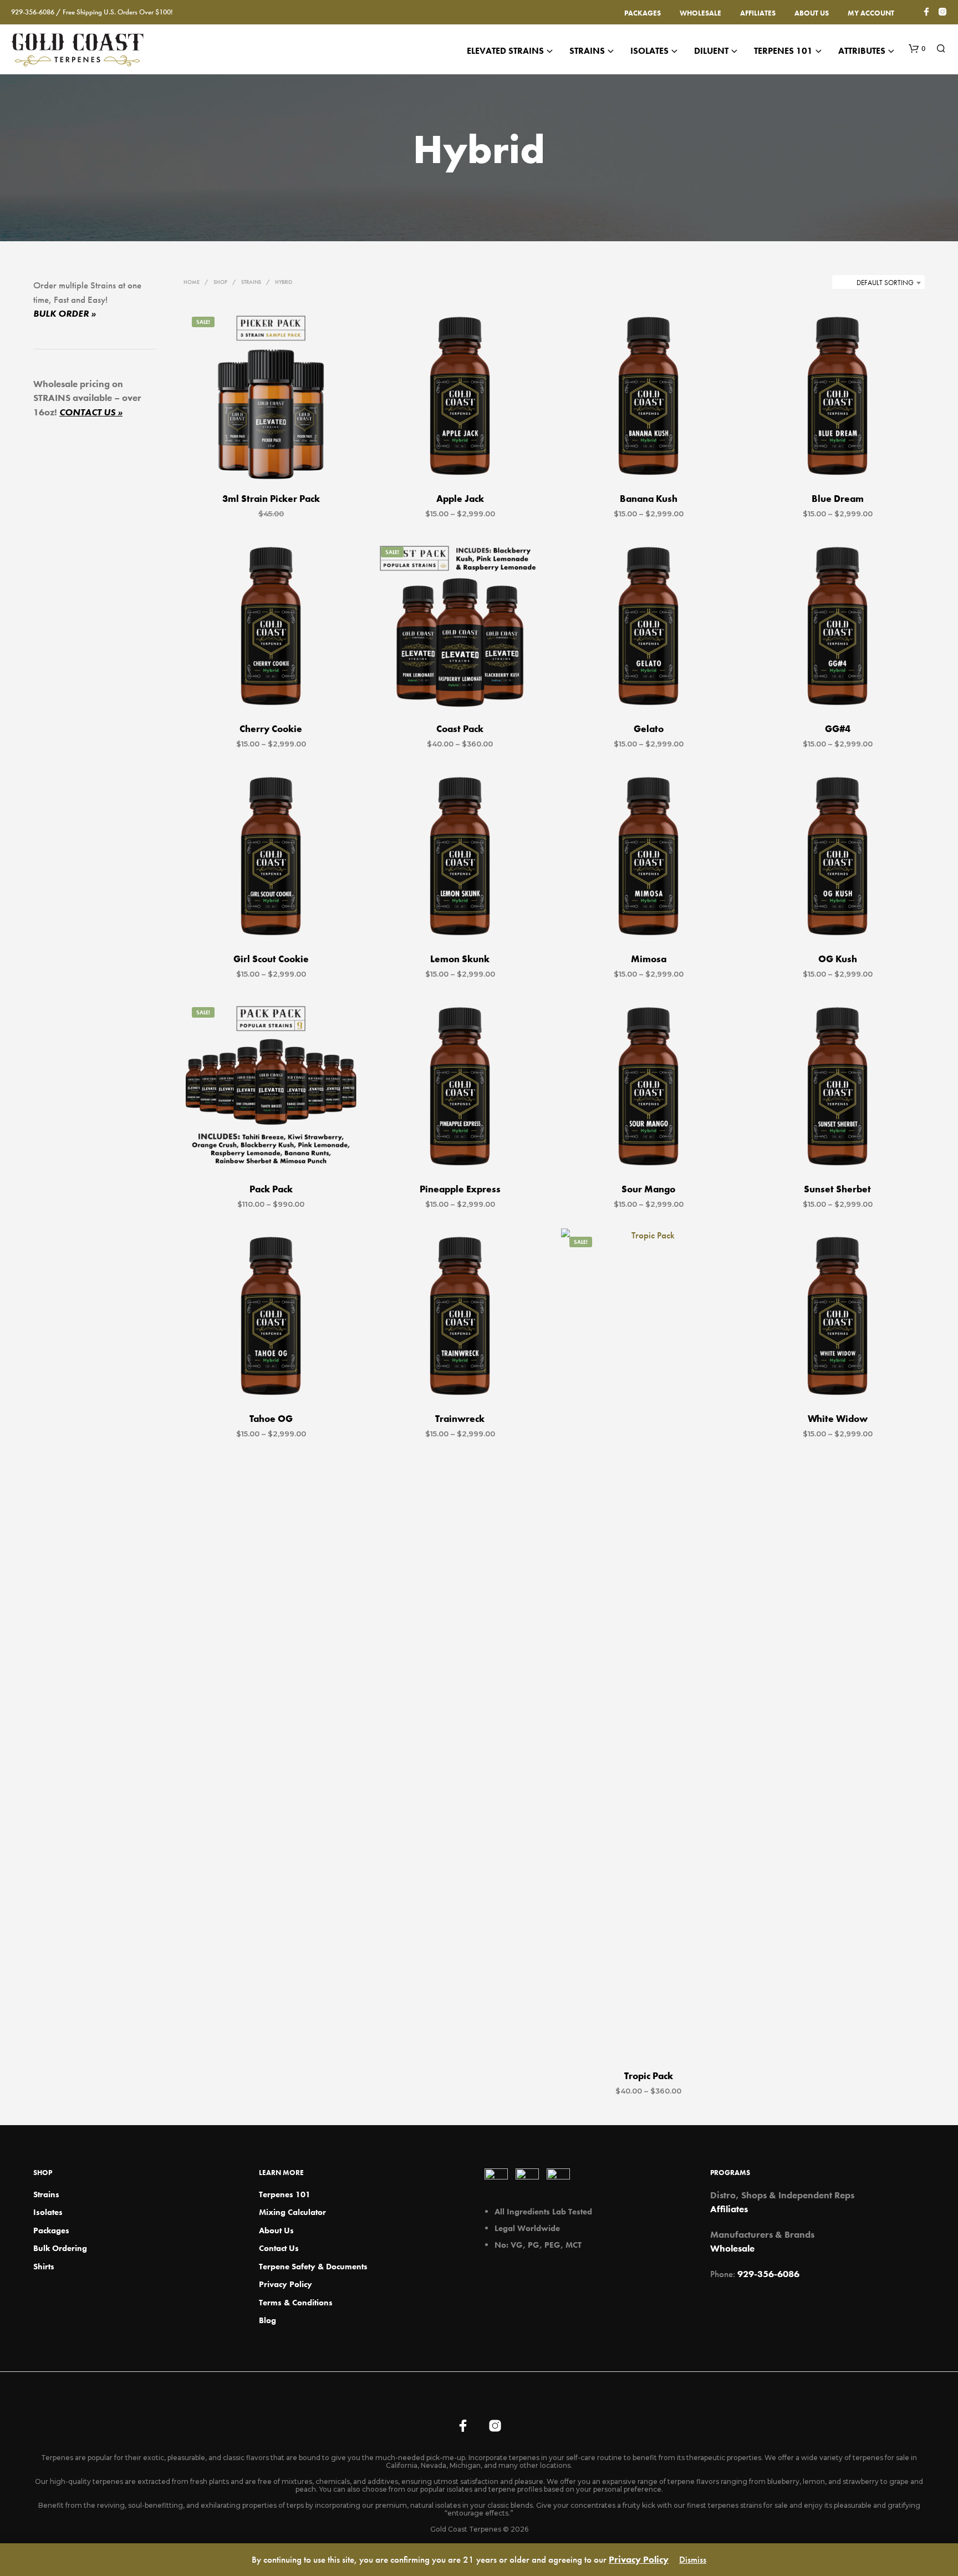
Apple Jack (460, 499)
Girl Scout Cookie (271, 959)
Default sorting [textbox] (885, 283)
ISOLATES (649, 51)
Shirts (44, 2267)
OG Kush (837, 959)
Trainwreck (460, 1419)
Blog (267, 2320)
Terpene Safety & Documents (313, 2267)
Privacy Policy (286, 2284)
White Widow (837, 1419)
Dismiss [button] (693, 2559)
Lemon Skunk (460, 959)
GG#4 (837, 729)
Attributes (862, 51)
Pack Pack (271, 1189)
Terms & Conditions (296, 2303)
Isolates (48, 2212)
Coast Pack (460, 729)
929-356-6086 (768, 2274)
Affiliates (758, 13)
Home (192, 282)
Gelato (649, 729)
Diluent (711, 51)
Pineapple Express (460, 1189)
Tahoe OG (271, 1419)
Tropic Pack (649, 2076)
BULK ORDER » (65, 313)
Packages (643, 13)
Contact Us (279, 2248)
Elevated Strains (505, 51)
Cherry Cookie (271, 729)
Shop (220, 282)
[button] (917, 49)
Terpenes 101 (783, 51)
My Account (871, 13)
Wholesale (700, 13)
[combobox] (878, 283)
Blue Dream (837, 499)
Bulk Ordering (60, 2248)
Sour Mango (648, 1189)
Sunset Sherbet (837, 1189)
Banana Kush (649, 499)
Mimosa (649, 959)
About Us (812, 13)
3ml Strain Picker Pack (271, 499)
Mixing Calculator (292, 2212)
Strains (587, 51)
